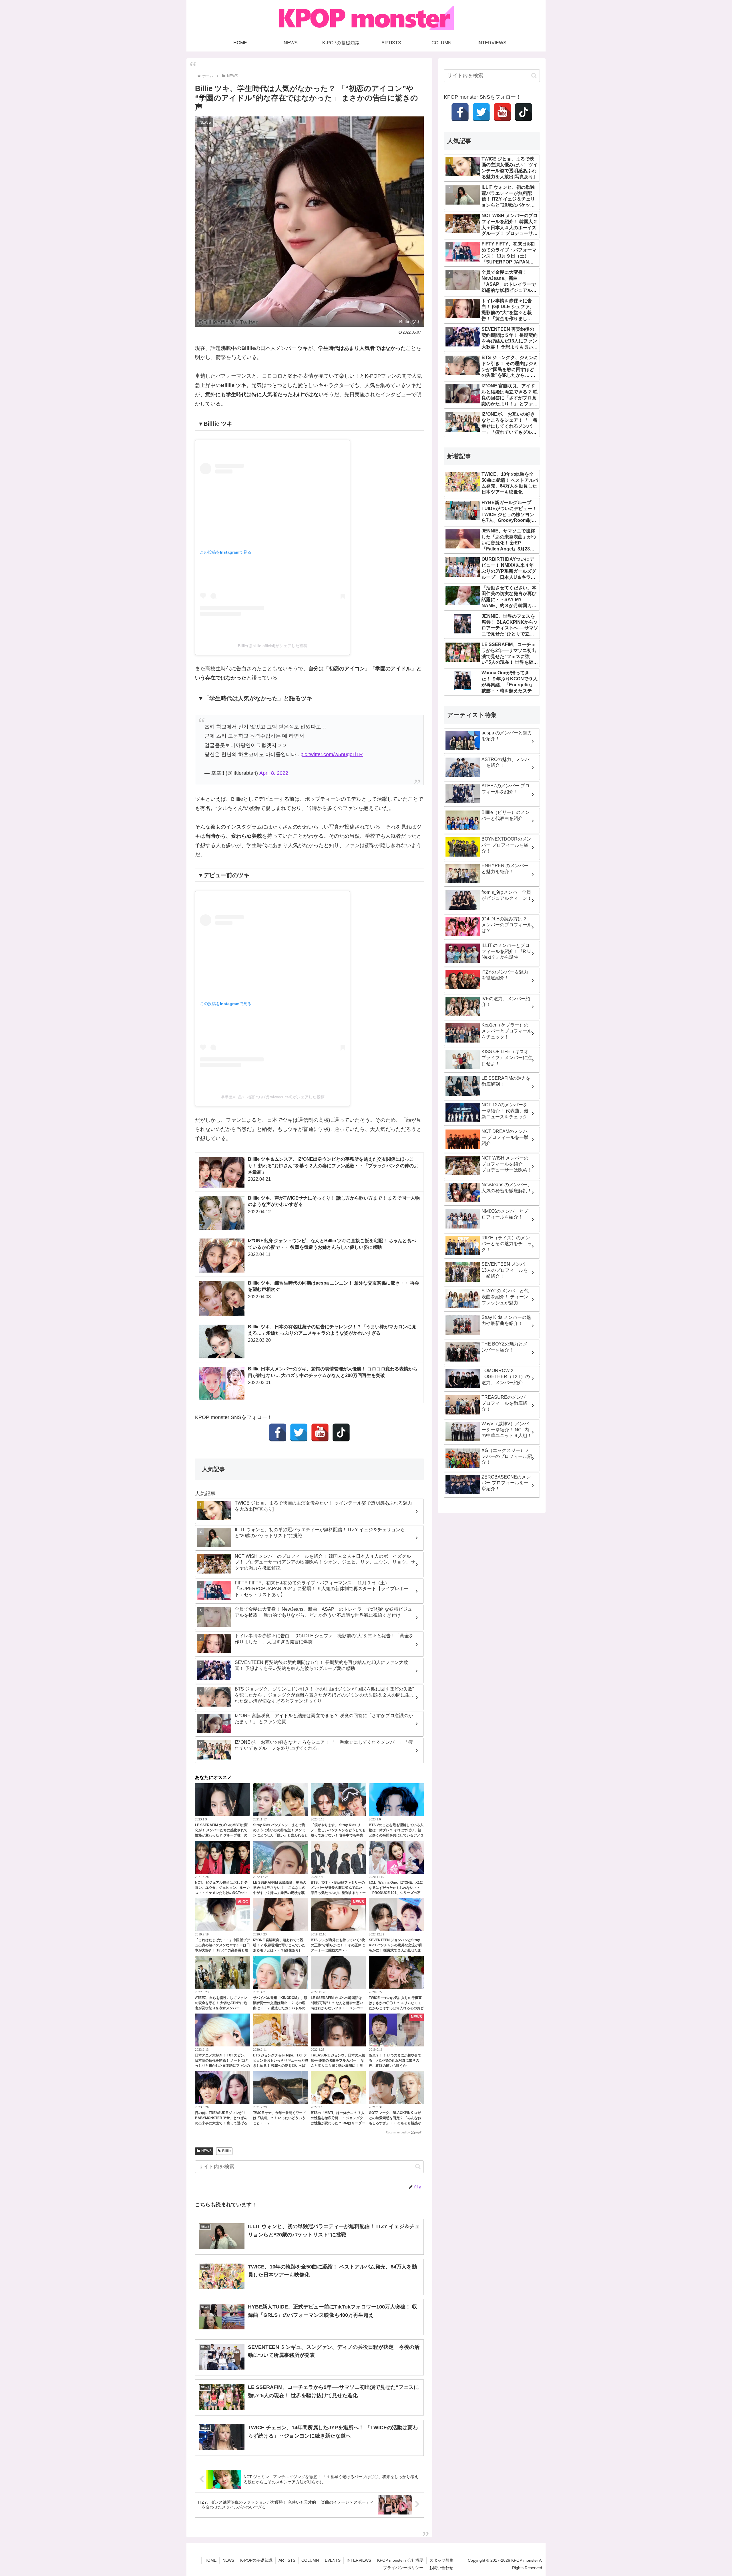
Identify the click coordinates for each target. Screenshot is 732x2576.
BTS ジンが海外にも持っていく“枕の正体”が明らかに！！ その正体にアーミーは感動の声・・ (338, 1945)
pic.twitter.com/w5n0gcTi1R (332, 754)
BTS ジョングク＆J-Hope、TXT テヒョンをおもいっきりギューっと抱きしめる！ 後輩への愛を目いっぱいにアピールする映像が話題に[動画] (281, 2066)
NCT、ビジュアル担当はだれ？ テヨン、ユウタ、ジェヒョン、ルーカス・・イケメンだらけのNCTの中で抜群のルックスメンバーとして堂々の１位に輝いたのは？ (222, 1893)
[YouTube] (320, 1432)
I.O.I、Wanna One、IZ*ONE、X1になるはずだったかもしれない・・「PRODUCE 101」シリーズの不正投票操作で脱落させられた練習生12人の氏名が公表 (396, 1893)
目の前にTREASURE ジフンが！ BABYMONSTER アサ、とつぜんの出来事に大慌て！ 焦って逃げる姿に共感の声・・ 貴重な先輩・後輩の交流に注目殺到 (221, 2123)
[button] (418, 2166)
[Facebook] (278, 1432)
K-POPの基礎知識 (256, 2560)
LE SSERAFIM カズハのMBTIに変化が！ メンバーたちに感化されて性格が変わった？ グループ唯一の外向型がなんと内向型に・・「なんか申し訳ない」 (222, 1835)
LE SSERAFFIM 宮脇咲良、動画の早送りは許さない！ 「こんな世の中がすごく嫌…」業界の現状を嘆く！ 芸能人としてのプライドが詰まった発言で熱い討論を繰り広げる (281, 1893)
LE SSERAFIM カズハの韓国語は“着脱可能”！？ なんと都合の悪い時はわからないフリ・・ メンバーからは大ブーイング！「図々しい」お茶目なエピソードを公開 (338, 2008)
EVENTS (333, 2560)
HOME (210, 2560)
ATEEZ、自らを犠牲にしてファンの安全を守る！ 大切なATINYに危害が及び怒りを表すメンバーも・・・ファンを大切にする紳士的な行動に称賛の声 (222, 2008)
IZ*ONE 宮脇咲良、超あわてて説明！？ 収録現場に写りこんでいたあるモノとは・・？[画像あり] (279, 1945)
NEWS (206, 2151)
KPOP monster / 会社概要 (400, 2560)
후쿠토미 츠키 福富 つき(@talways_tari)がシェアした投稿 (273, 1097)
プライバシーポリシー (403, 2568)
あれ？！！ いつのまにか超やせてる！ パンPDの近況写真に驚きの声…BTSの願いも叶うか (395, 2060)
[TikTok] (341, 1432)
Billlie (226, 2151)
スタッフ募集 (441, 2560)
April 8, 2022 (274, 773)
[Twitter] (299, 1432)
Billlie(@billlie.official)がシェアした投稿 (273, 646)
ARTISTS (287, 2560)
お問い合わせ (441, 2568)
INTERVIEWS (359, 2560)
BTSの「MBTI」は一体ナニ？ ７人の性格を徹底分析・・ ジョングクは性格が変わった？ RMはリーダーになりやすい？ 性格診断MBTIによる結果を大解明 (338, 2123)
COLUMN (310, 2560)
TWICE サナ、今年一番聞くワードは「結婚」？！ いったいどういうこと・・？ (280, 2118)
